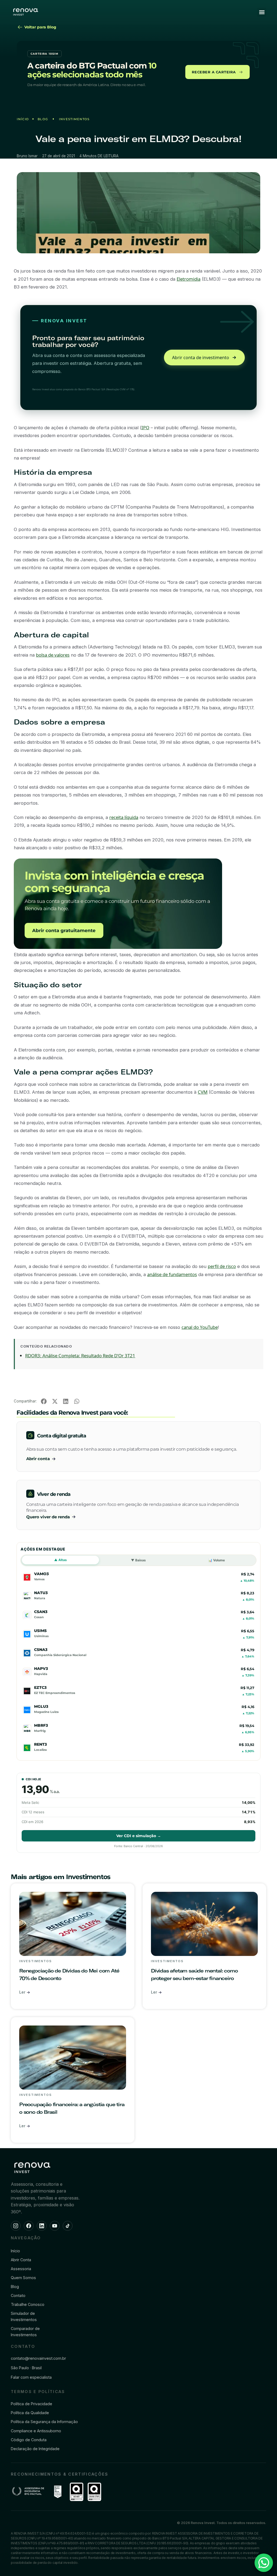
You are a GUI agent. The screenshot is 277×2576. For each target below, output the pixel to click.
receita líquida (124, 817)
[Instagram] (16, 2226)
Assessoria (21, 2269)
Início (23, 119)
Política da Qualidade (30, 2413)
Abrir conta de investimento (201, 358)
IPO (145, 427)
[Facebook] (29, 2226)
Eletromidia (189, 279)
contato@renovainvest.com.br (38, 2358)
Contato (18, 2295)
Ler (23, 1992)
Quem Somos (23, 2278)
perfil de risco (222, 1266)
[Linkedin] (42, 2226)
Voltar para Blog (40, 27)
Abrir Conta (21, 2260)
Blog (43, 119)
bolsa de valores (53, 655)
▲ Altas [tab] (60, 1560)
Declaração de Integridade (35, 2449)
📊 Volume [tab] (217, 1560)
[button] (262, 12)
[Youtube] (55, 2226)
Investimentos (74, 119)
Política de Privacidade (32, 2404)
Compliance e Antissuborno (36, 2431)
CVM (203, 1092)
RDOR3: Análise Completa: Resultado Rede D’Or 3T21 (80, 1356)
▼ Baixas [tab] (138, 1560)
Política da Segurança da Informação (44, 2422)
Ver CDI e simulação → (139, 1836)
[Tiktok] (68, 2226)
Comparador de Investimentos (25, 2332)
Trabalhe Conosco (28, 2304)
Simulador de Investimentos (24, 2316)
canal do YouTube (200, 1327)
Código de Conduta (29, 2440)
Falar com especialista (31, 2377)
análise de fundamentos (172, 1274)
